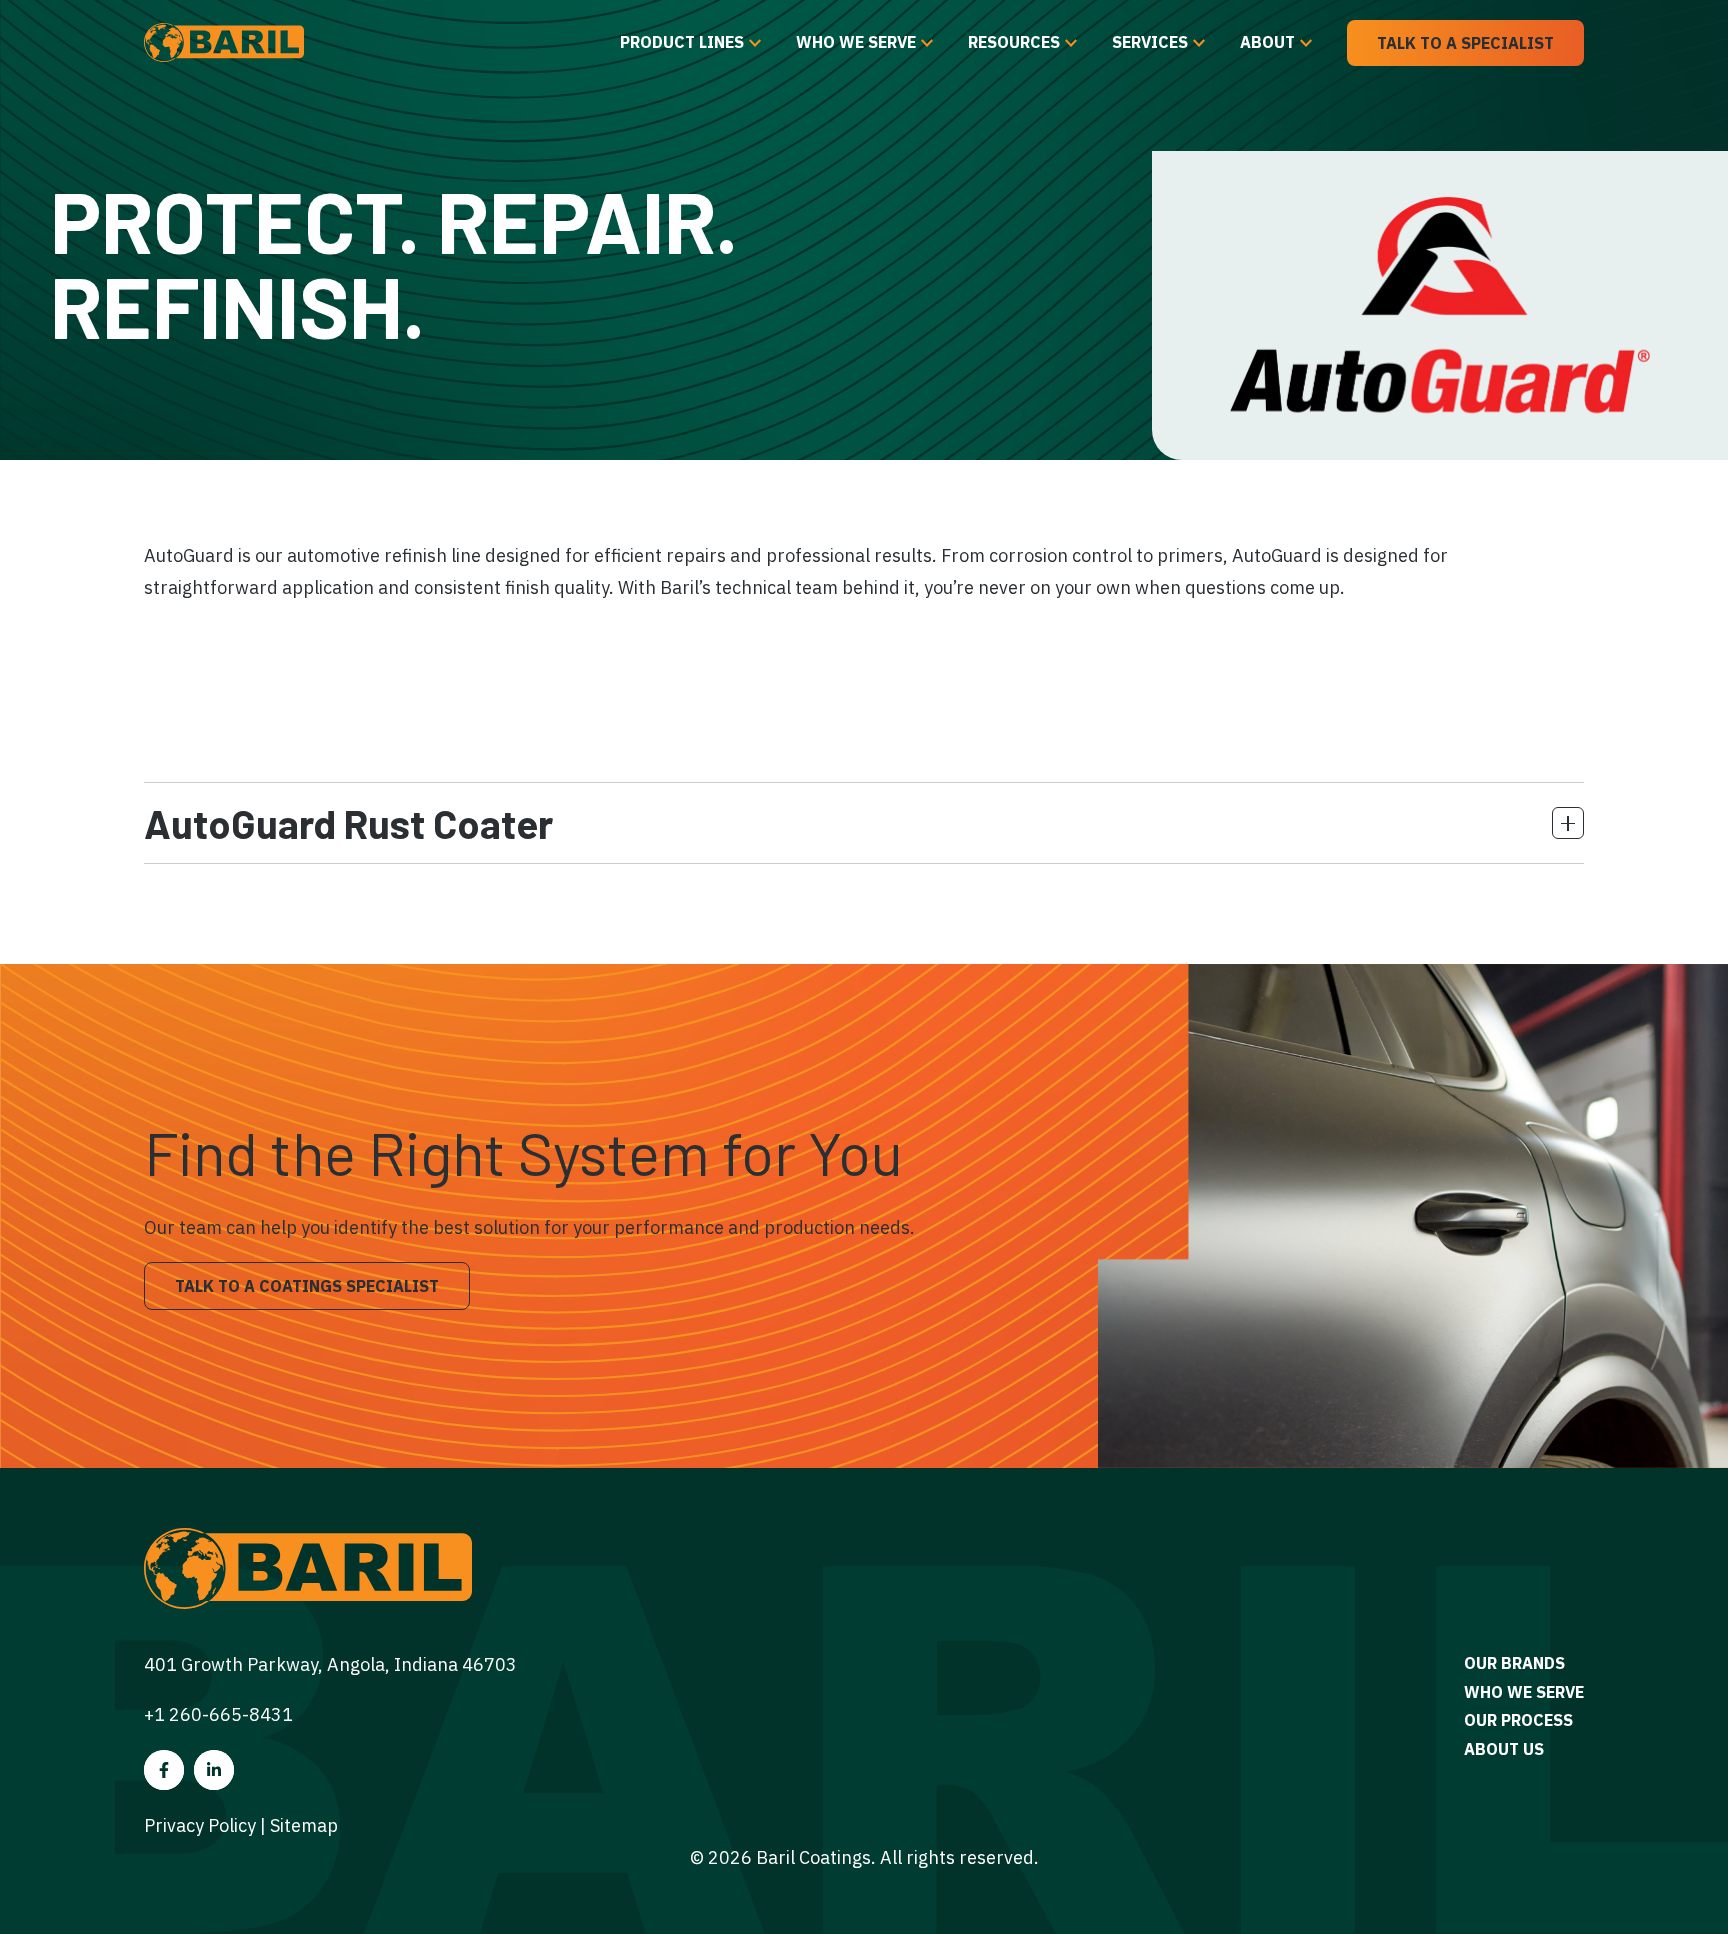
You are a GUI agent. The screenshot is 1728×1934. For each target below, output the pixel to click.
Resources (1014, 42)
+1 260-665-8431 (218, 1714)
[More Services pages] (1199, 43)
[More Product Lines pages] (755, 43)
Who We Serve (856, 42)
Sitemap (304, 1825)
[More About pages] (1306, 43)
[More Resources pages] (1071, 43)
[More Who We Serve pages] (927, 43)
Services (1150, 42)
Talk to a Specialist (1465, 43)
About (1267, 42)
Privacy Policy (200, 1825)
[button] (864, 823)
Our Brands (1514, 1663)
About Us (1504, 1749)
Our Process (1518, 1720)
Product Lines (682, 42)
